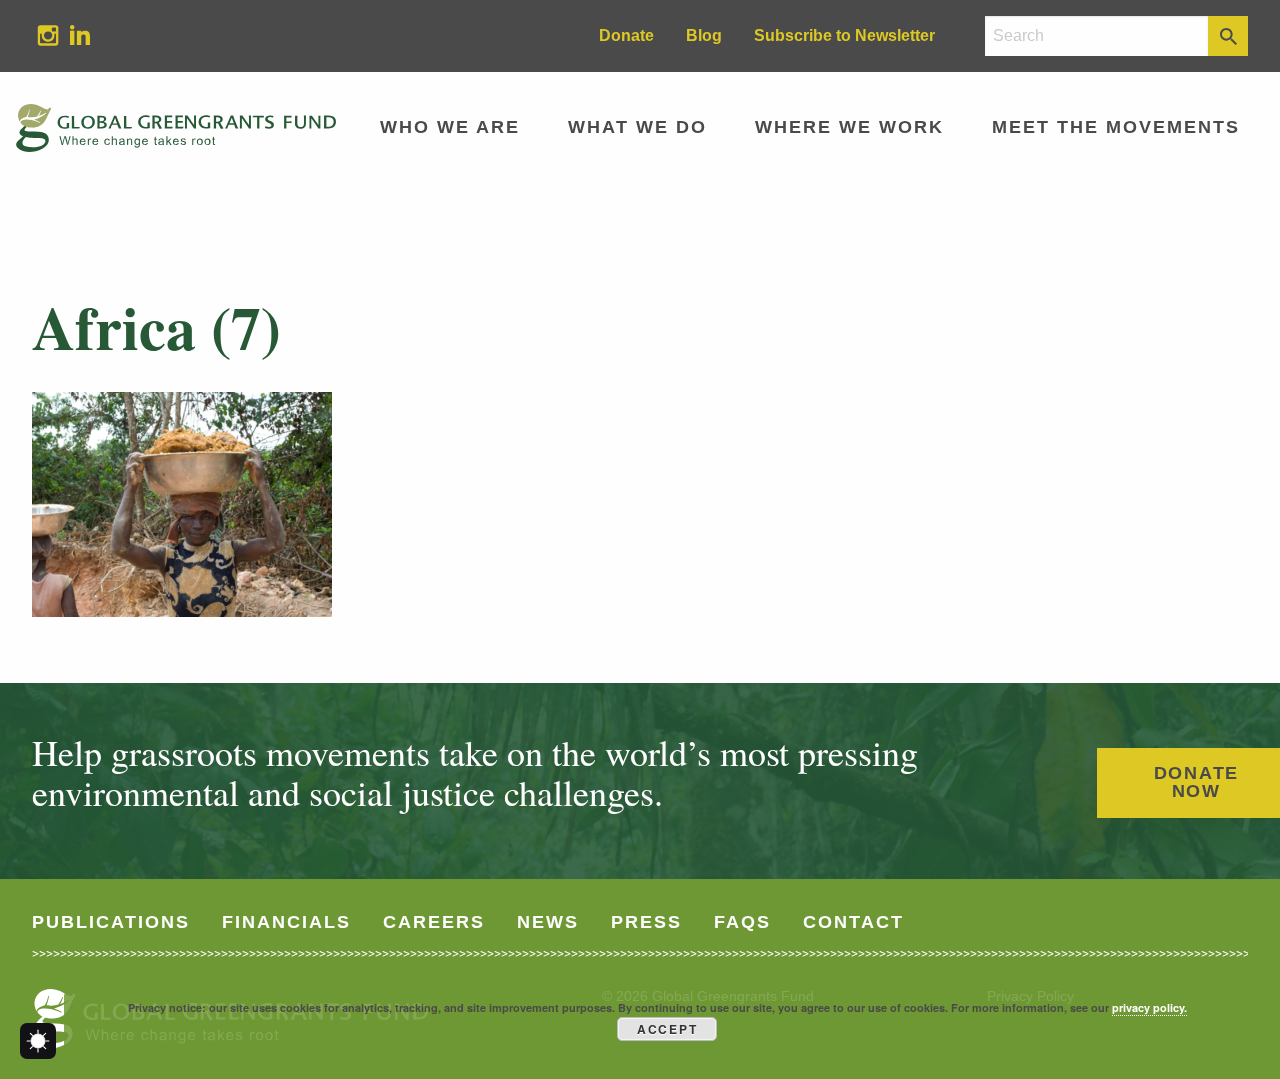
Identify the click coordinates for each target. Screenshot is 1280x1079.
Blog (704, 35)
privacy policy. (1149, 1007)
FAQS (742, 922)
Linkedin (72, 34)
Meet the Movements (1116, 127)
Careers (434, 922)
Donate (626, 35)
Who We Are (450, 127)
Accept (667, 1029)
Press (646, 922)
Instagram (40, 34)
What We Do (637, 127)
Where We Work (849, 127)
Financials (286, 922)
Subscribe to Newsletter (844, 35)
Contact (853, 922)
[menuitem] (48, 36)
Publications (111, 922)
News (548, 922)
